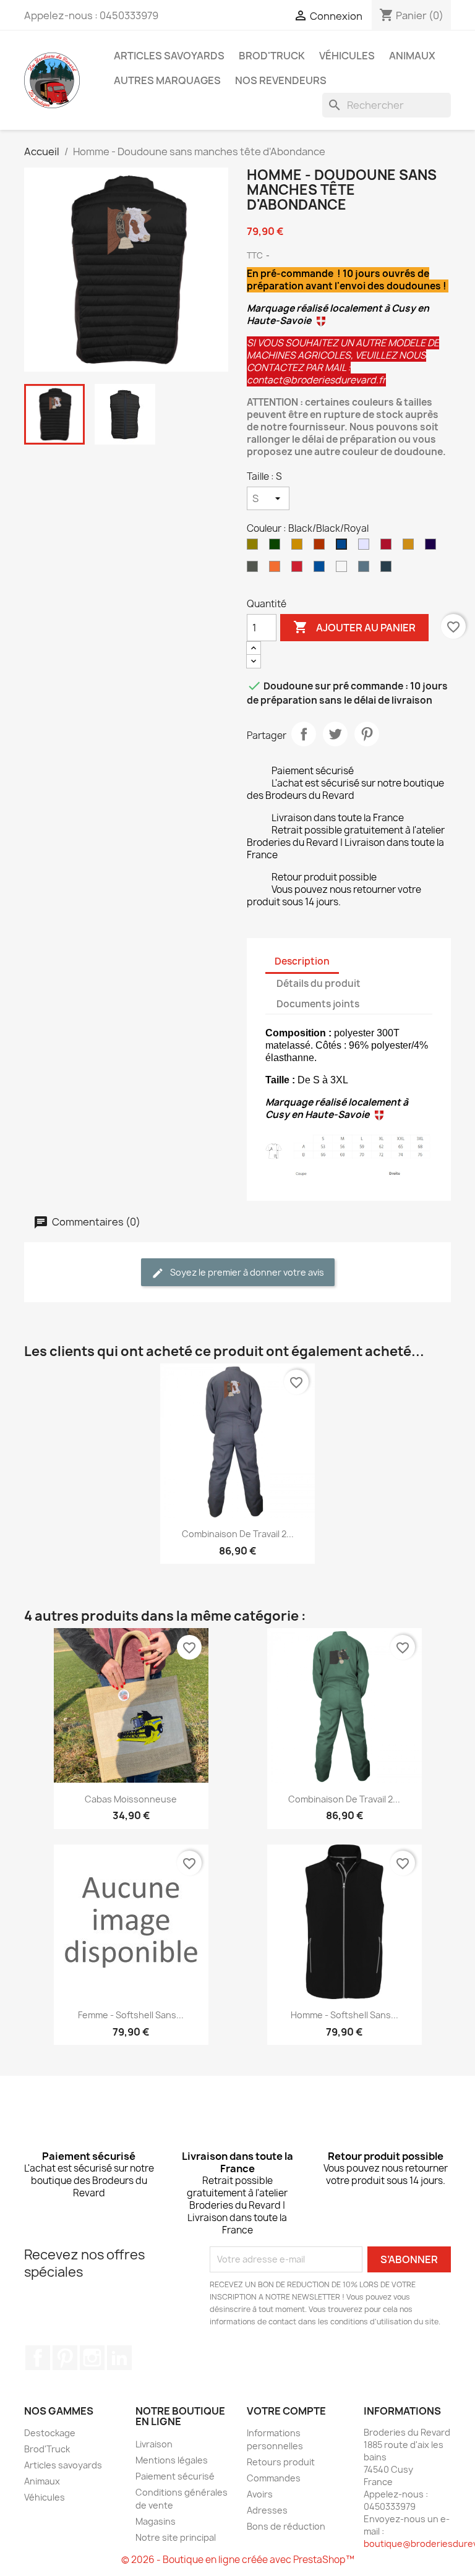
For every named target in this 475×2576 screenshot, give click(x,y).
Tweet (335, 734)
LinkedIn (119, 2358)
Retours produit (281, 2462)
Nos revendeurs (281, 80)
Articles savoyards (169, 56)
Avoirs (260, 2494)
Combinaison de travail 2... (238, 1534)
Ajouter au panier (354, 627)
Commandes (274, 2478)
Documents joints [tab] (318, 1004)
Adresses (267, 2510)
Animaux (412, 56)
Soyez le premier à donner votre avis (246, 1272)
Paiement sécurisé (175, 2476)
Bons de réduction (286, 2526)
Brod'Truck (272, 56)
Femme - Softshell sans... (131, 2015)
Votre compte (286, 2411)
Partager (304, 734)
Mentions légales (172, 2460)
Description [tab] (302, 961)
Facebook (38, 2358)
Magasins (156, 2521)
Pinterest (367, 734)
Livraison (154, 2444)
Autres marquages (167, 80)
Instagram (92, 2358)
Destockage (50, 2433)
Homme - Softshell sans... (344, 2015)
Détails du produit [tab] (319, 983)
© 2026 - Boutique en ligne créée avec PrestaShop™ (238, 2560)
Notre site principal (176, 2537)
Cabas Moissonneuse (131, 1799)
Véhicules (347, 56)
